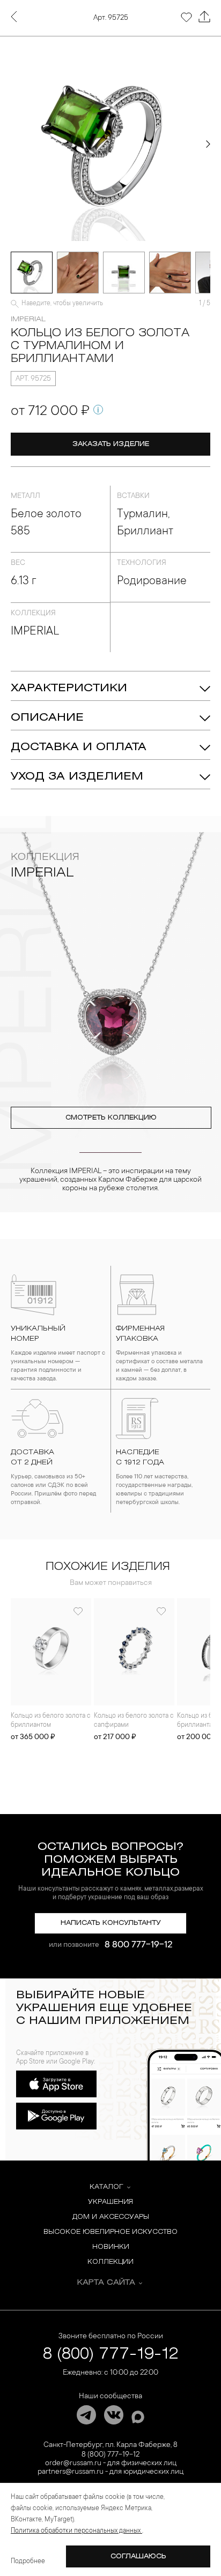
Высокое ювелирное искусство (110, 2232)
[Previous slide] (13, 144)
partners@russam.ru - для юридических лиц (110, 2472)
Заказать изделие (111, 444)
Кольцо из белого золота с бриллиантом (51, 1721)
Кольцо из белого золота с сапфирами (134, 1721)
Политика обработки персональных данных (76, 2531)
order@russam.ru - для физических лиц (111, 2464)
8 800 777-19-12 (139, 1945)
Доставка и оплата (79, 747)
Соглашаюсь (138, 2556)
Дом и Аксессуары (111, 2217)
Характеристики (69, 688)
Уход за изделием (77, 777)
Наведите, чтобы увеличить (62, 304)
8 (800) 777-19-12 (111, 2355)
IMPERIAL (28, 319)
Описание (47, 718)
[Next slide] (208, 144)
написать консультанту (111, 1923)
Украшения (110, 2202)
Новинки (111, 2247)
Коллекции (110, 2262)
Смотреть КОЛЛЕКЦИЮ (111, 1118)
